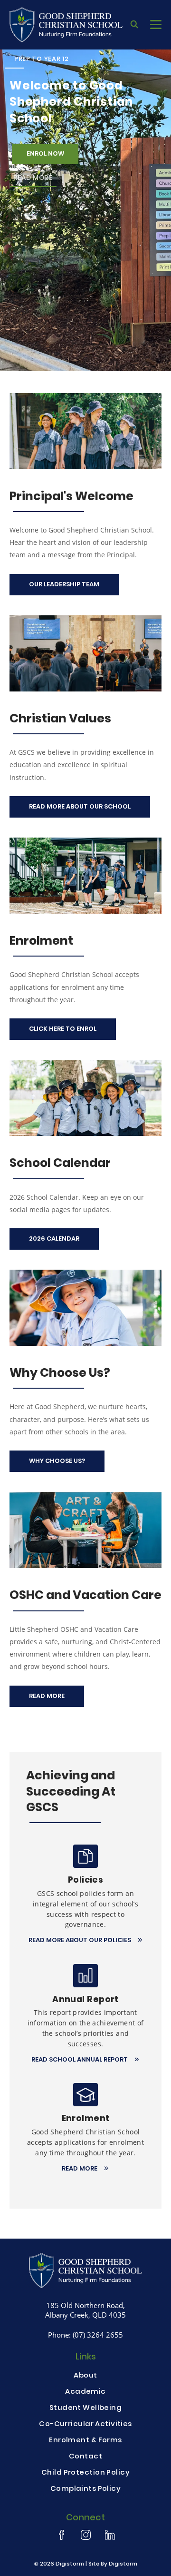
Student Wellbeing (85, 2408)
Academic (85, 2392)
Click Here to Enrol (63, 1029)
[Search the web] (134, 25)
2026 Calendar (54, 1239)
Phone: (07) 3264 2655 (85, 2335)
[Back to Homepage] (66, 25)
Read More (33, 178)
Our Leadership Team (64, 585)
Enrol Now (45, 154)
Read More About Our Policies (81, 1941)
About (85, 2376)
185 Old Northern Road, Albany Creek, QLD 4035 (85, 2310)
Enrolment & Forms (85, 2441)
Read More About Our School (80, 807)
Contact (85, 2457)
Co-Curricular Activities (85, 2425)
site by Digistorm (113, 2564)
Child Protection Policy (85, 2473)
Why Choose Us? (57, 1461)
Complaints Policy (85, 2489)
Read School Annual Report (80, 2060)
